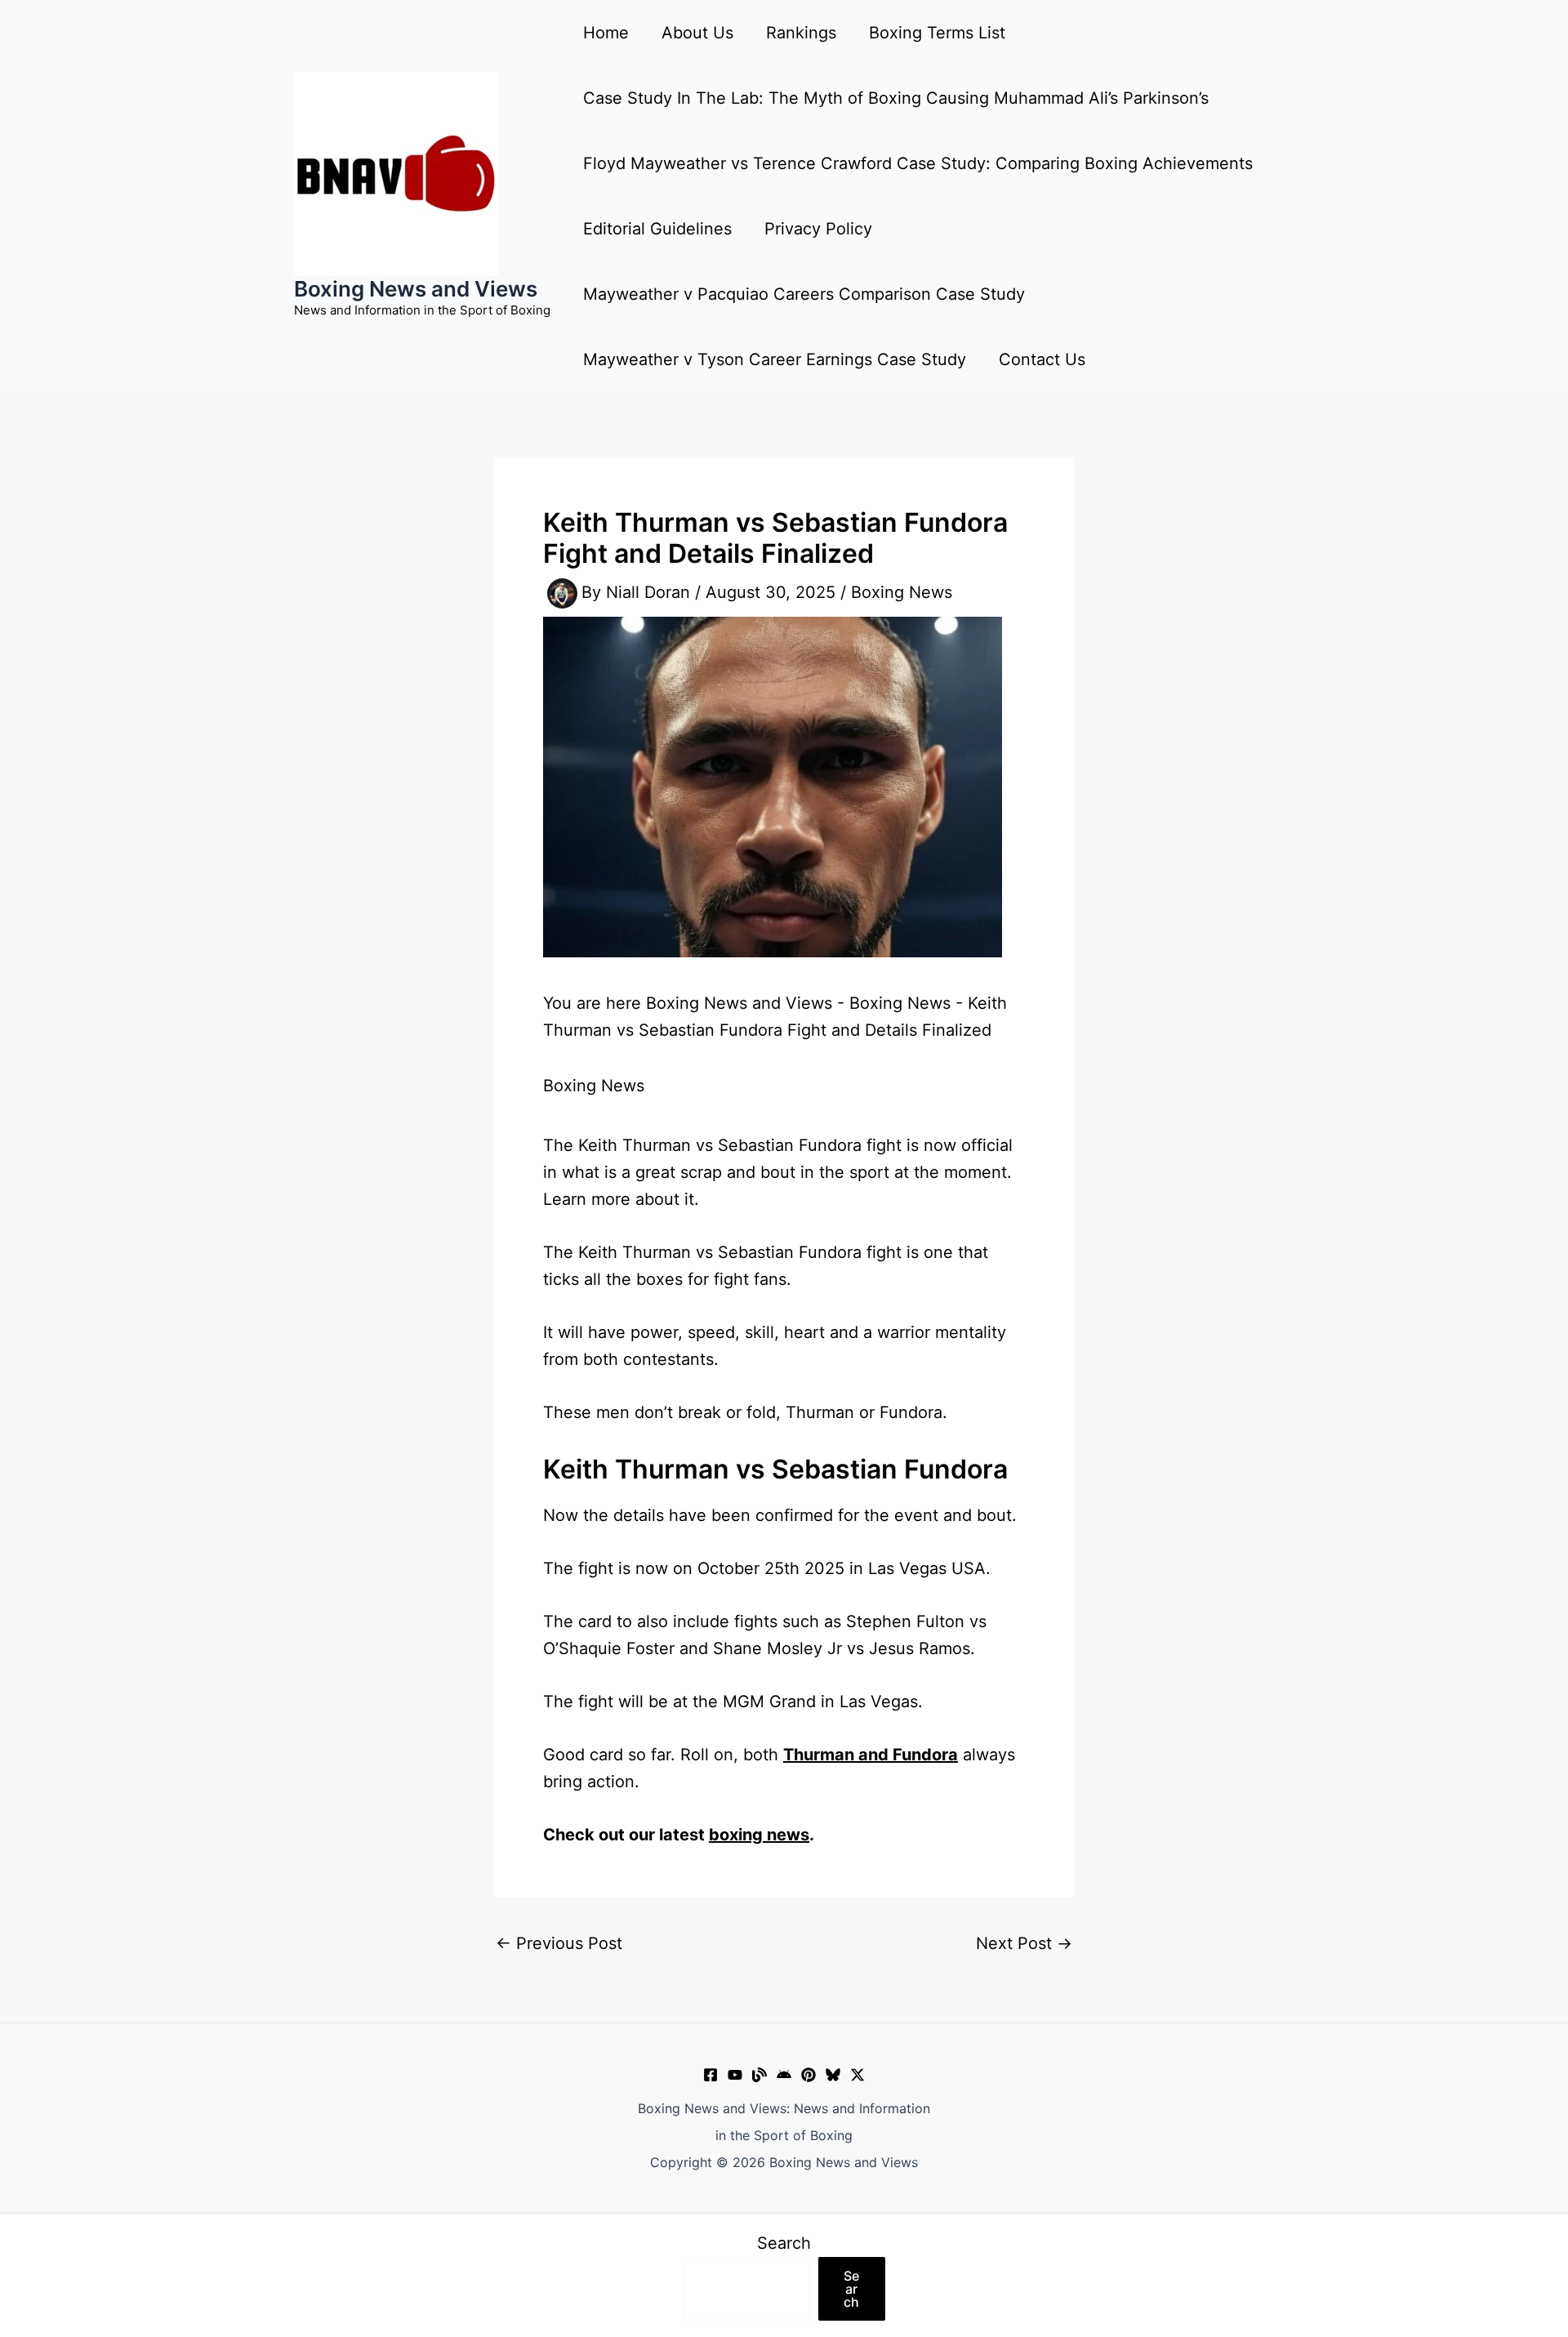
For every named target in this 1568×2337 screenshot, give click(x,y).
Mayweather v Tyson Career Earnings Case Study (775, 359)
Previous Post (559, 1943)
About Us (697, 33)
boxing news (759, 1835)
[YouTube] (735, 2075)
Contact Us (1042, 359)
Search (784, 2243)
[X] (857, 2075)
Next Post (1024, 1943)
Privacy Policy (818, 229)
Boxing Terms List (937, 33)
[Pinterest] (808, 2075)
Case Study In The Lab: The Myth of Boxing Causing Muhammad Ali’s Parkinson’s (896, 98)
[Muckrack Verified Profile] (759, 2075)
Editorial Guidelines (657, 229)
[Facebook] (710, 2075)
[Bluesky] (833, 2075)
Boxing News (902, 592)
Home (606, 33)
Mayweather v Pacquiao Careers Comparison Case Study (804, 294)
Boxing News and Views (416, 289)
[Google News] (784, 2075)
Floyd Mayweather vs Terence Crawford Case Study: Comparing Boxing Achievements (918, 163)
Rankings (801, 33)
